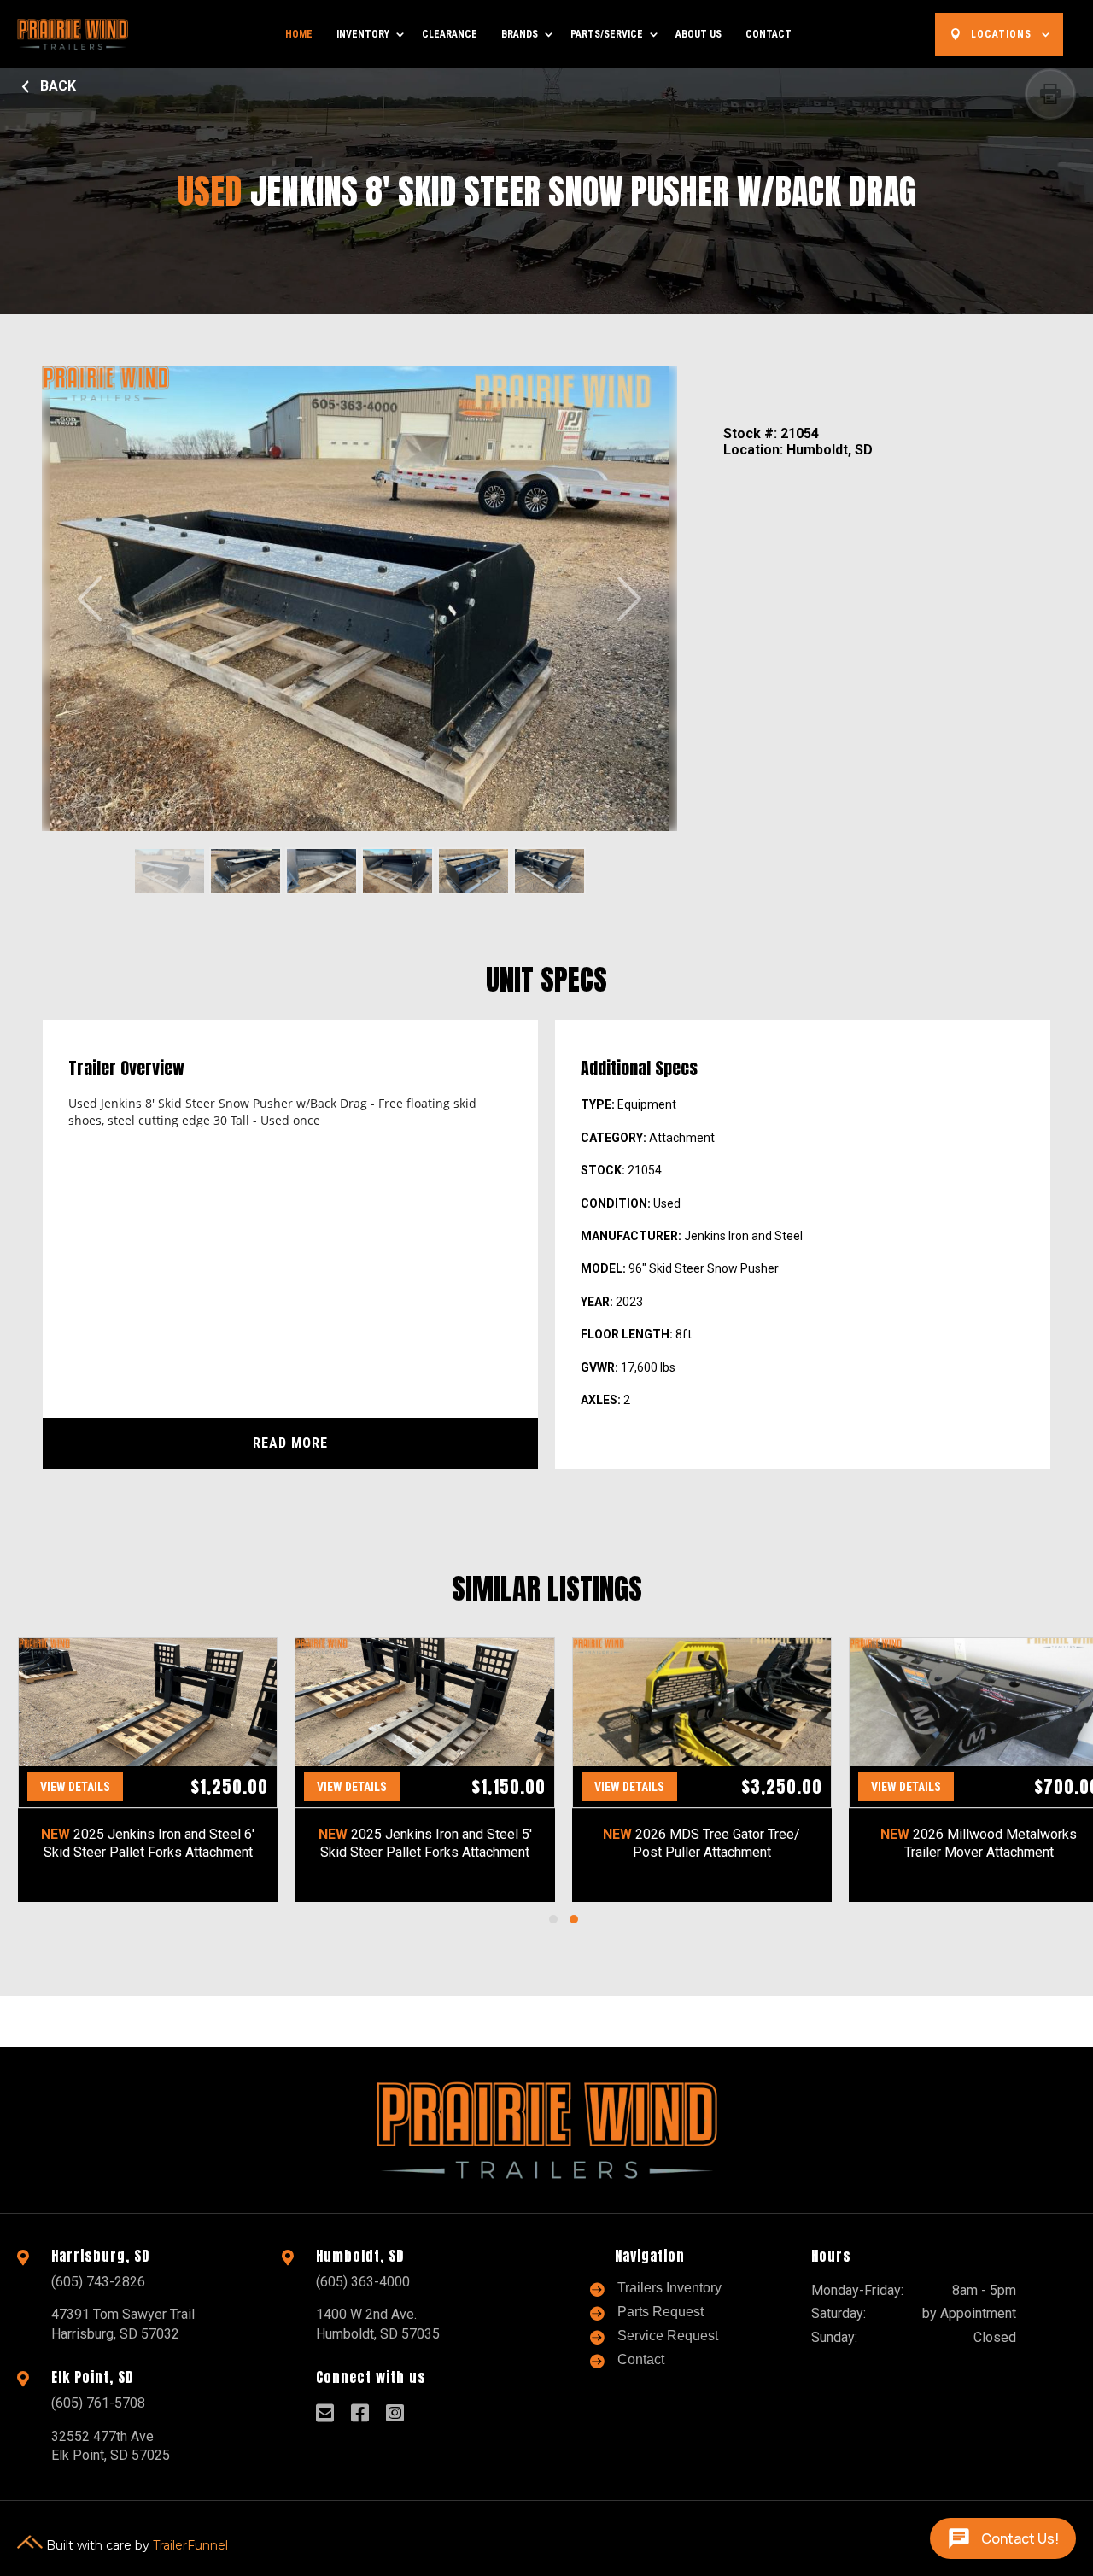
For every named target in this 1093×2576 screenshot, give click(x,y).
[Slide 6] (549, 871)
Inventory (363, 34)
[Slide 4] (397, 871)
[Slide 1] (170, 871)
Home (299, 34)
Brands (520, 34)
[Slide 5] (473, 871)
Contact (769, 34)
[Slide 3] (321, 871)
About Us (698, 34)
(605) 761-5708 (98, 2403)
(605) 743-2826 (98, 2282)
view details (75, 1787)
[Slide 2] (245, 871)
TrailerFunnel (190, 2544)
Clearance (450, 34)
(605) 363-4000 (363, 2282)
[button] (553, 1919)
